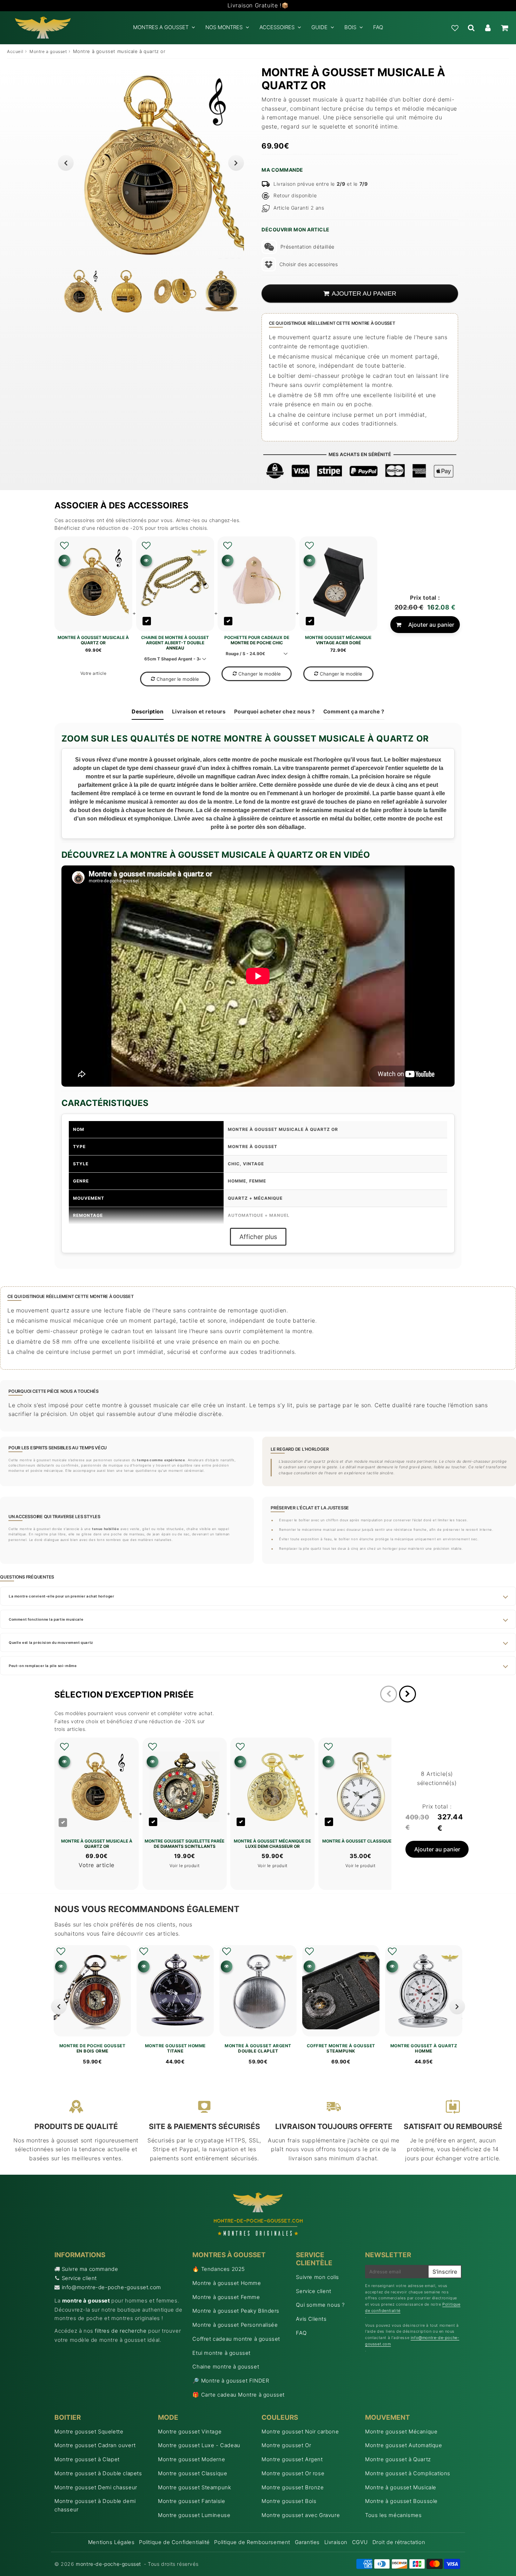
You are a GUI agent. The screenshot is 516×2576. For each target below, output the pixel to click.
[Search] (471, 28)
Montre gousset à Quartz (398, 2459)
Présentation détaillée (307, 247)
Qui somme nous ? (320, 2305)
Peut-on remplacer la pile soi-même (43, 1666)
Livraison (336, 2542)
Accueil (15, 51)
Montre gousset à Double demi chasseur (95, 2505)
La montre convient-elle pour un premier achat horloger (61, 1596)
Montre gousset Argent (292, 2459)
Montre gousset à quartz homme (424, 2048)
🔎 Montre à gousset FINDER (231, 2381)
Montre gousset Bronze (293, 2487)
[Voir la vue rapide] (61, 1966)
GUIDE (319, 27)
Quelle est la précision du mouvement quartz (51, 1642)
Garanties (307, 2542)
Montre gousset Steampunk (194, 2487)
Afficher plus (258, 1237)
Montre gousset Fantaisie (191, 2501)
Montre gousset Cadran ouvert (95, 2445)
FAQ (378, 27)
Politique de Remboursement (252, 2542)
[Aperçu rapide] (64, 561)
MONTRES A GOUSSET (161, 27)
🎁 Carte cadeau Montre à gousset (239, 2395)
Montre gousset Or (286, 2445)
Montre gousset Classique (193, 2473)
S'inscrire (445, 2272)
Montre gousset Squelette (89, 2432)
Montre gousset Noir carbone (300, 2432)
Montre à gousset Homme (227, 2283)
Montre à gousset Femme (226, 2297)
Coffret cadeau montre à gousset (236, 2339)
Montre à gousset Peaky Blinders (236, 2311)
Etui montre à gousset (221, 2353)
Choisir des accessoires (309, 264)
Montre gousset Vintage (190, 2432)
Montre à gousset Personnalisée (235, 2325)
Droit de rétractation (399, 2542)
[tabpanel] (80, 291)
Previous (66, 163)
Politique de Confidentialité (174, 2542)
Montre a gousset (48, 51)
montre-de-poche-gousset (108, 2564)
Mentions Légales (111, 2542)
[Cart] (504, 28)
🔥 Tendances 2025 (219, 2269)
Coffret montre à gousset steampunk (341, 2048)
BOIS (350, 27)
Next (236, 163)
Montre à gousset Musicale (401, 2487)
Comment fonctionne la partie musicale (46, 1619)
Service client (79, 2278)
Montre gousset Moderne (191, 2459)
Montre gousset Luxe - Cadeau (199, 2445)
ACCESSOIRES (277, 27)
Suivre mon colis (317, 2277)
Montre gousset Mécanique (401, 2432)
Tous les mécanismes (393, 2515)
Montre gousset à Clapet (87, 2459)
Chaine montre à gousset (226, 2367)
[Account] (488, 28)
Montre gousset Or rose (293, 2473)
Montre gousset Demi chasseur (96, 2487)
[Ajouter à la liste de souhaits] (64, 546)
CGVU (360, 2542)
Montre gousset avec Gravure (301, 2515)
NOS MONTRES (224, 27)
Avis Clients (311, 2319)
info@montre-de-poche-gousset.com (111, 2287)
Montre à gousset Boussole (401, 2501)
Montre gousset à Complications (408, 2473)
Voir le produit (184, 1866)
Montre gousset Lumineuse (194, 2515)
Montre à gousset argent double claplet (258, 2048)
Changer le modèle (178, 679)
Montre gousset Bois (289, 2501)
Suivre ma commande (90, 2269)
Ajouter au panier (431, 625)
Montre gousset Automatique (404, 2445)
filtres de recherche (121, 2331)
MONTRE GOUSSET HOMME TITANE (175, 2048)
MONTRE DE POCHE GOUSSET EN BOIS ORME (92, 2048)
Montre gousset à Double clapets (98, 2473)
